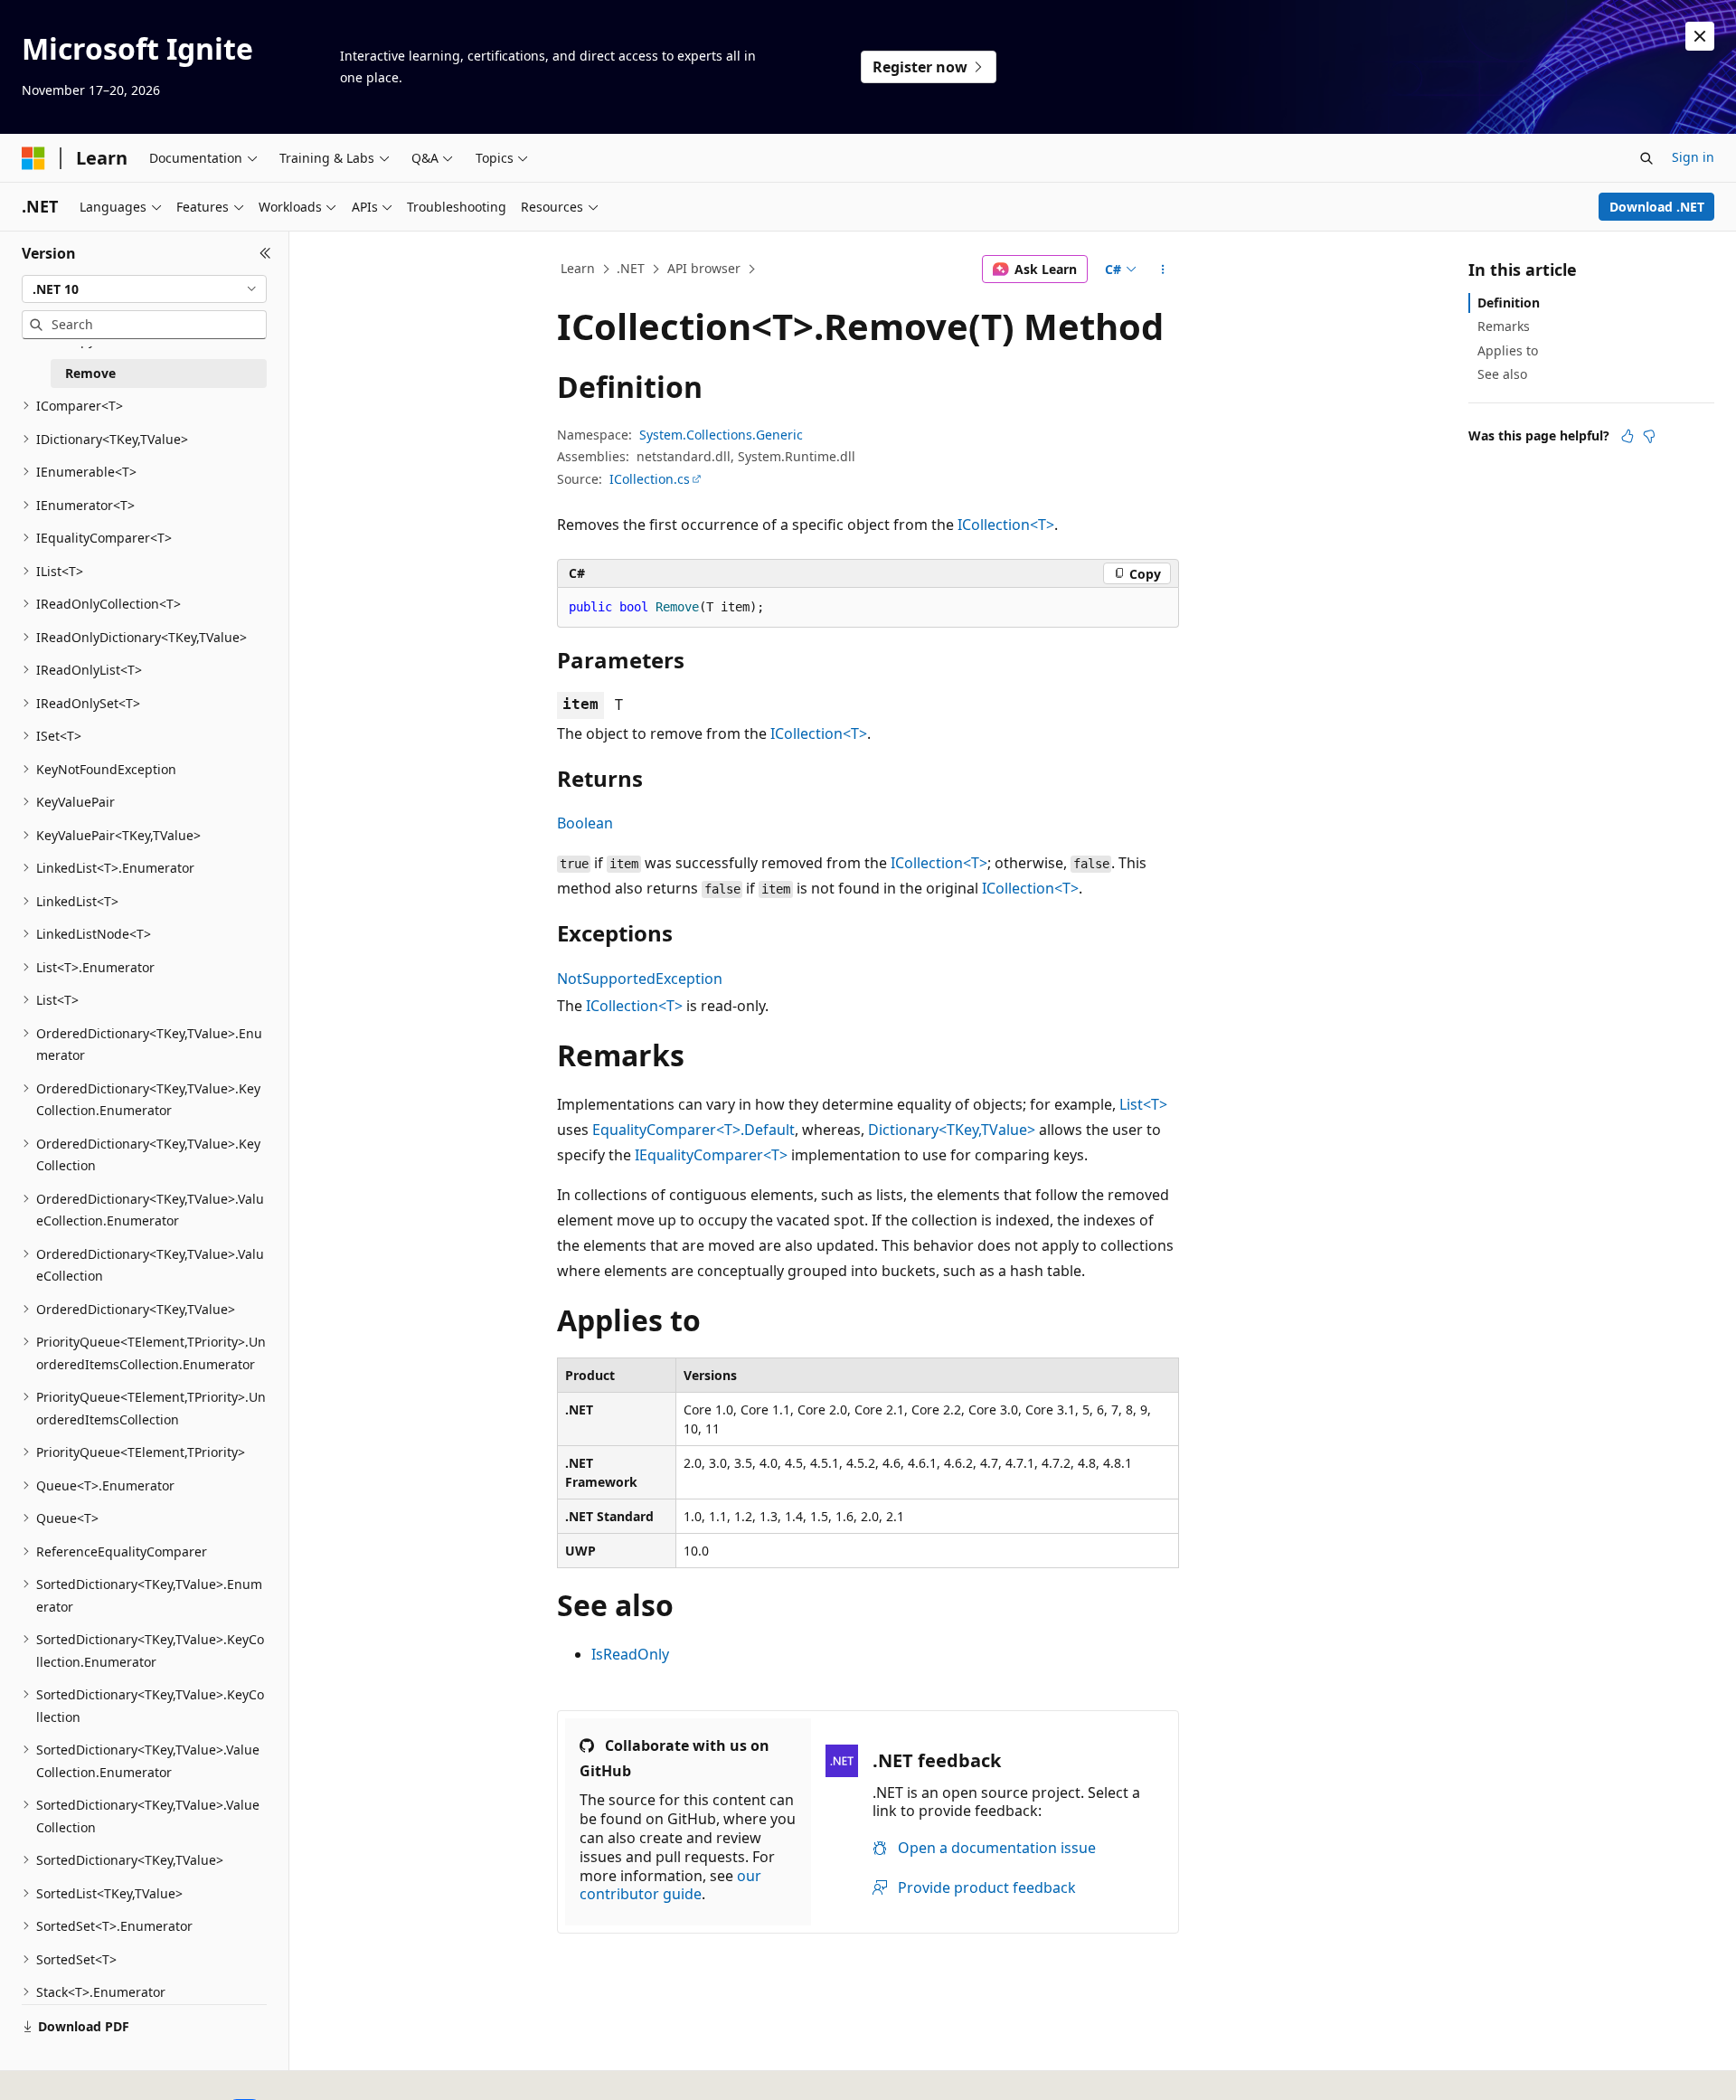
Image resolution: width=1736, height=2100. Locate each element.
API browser (704, 268)
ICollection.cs (650, 479)
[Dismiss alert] (1700, 36)
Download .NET (1657, 207)
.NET (631, 268)
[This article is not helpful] (1649, 436)
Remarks (1504, 326)
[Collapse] (265, 253)
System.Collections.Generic (721, 435)
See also (1502, 374)
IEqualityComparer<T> (711, 1155)
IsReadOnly (630, 1654)
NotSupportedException (640, 979)
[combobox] (144, 289)
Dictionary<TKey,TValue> (952, 1130)
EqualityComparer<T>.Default (693, 1130)
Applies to (1508, 350)
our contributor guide (670, 1885)
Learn (578, 268)
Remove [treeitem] (90, 373)
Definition (1509, 303)
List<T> (1143, 1104)
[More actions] (1163, 270)
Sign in (1693, 157)
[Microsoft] (33, 158)
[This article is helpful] (1627, 436)
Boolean (585, 823)
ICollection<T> (1006, 525)
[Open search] (1646, 158)
